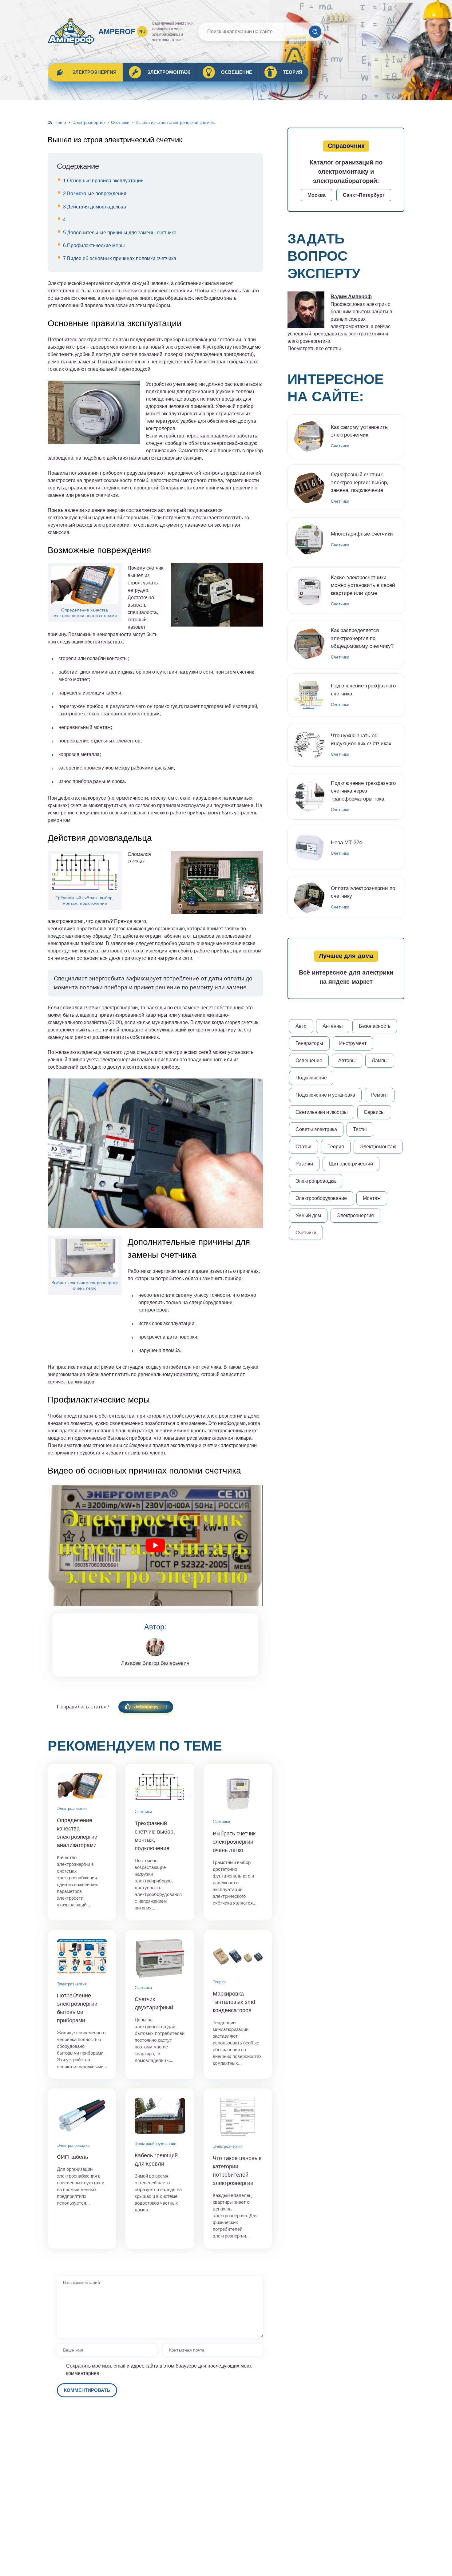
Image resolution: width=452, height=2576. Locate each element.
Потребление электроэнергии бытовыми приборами (77, 2008)
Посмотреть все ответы (314, 348)
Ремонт (380, 1095)
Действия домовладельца (95, 207)
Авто (301, 1026)
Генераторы (309, 1043)
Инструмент (353, 1043)
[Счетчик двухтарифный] (160, 1958)
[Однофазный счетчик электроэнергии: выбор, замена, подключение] (309, 488)
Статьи (303, 1147)
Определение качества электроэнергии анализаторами (85, 613)
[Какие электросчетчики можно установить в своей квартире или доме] (309, 591)
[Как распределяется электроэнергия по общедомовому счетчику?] (309, 644)
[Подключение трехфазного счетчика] (309, 695)
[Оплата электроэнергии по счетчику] (309, 897)
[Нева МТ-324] (309, 848)
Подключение (311, 1078)
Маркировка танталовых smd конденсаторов (234, 2002)
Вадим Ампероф (351, 297)
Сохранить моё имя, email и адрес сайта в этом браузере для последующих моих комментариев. (159, 2370)
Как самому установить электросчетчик (359, 431)
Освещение (237, 72)
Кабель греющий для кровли (156, 2160)
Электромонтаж (169, 72)
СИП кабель (72, 2157)
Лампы (380, 1060)
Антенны (333, 1026)
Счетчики (120, 122)
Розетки (304, 1164)
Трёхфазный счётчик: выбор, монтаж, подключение (85, 900)
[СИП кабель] (82, 2116)
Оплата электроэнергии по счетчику (363, 892)
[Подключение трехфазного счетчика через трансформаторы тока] (309, 796)
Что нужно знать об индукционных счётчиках (361, 740)
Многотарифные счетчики (362, 534)
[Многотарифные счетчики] (309, 539)
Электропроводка (73, 2145)
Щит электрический (351, 1164)
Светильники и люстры (322, 1112)
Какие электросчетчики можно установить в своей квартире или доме (363, 585)
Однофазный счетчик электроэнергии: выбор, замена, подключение (360, 482)
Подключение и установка (325, 1095)
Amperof (122, 32)
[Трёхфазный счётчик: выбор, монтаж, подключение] (160, 1787)
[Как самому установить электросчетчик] (309, 436)
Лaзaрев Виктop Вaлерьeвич (155, 1663)
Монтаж (372, 1198)
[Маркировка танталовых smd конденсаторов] (238, 1955)
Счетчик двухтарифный (154, 2003)
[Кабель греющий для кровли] (160, 2116)
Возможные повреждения (95, 194)
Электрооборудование (155, 2144)
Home (60, 122)
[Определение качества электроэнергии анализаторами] (82, 1786)
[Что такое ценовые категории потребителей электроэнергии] (238, 2117)
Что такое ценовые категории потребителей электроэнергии (237, 2171)
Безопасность (375, 1026)
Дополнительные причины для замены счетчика (120, 233)
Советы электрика (316, 1129)
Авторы (347, 1060)
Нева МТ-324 (346, 843)
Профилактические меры (94, 245)
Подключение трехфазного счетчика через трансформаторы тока (363, 791)
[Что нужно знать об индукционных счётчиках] (309, 745)
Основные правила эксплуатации (103, 181)
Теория (293, 72)
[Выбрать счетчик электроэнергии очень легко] (238, 1792)
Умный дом (308, 1215)
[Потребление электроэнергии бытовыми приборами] (82, 1957)
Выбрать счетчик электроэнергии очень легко (85, 1285)
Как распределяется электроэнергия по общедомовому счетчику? (362, 638)
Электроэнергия (94, 72)
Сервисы (374, 1112)
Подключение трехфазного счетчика (363, 690)
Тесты (360, 1129)
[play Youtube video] (155, 1545)
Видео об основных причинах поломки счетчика (120, 258)
